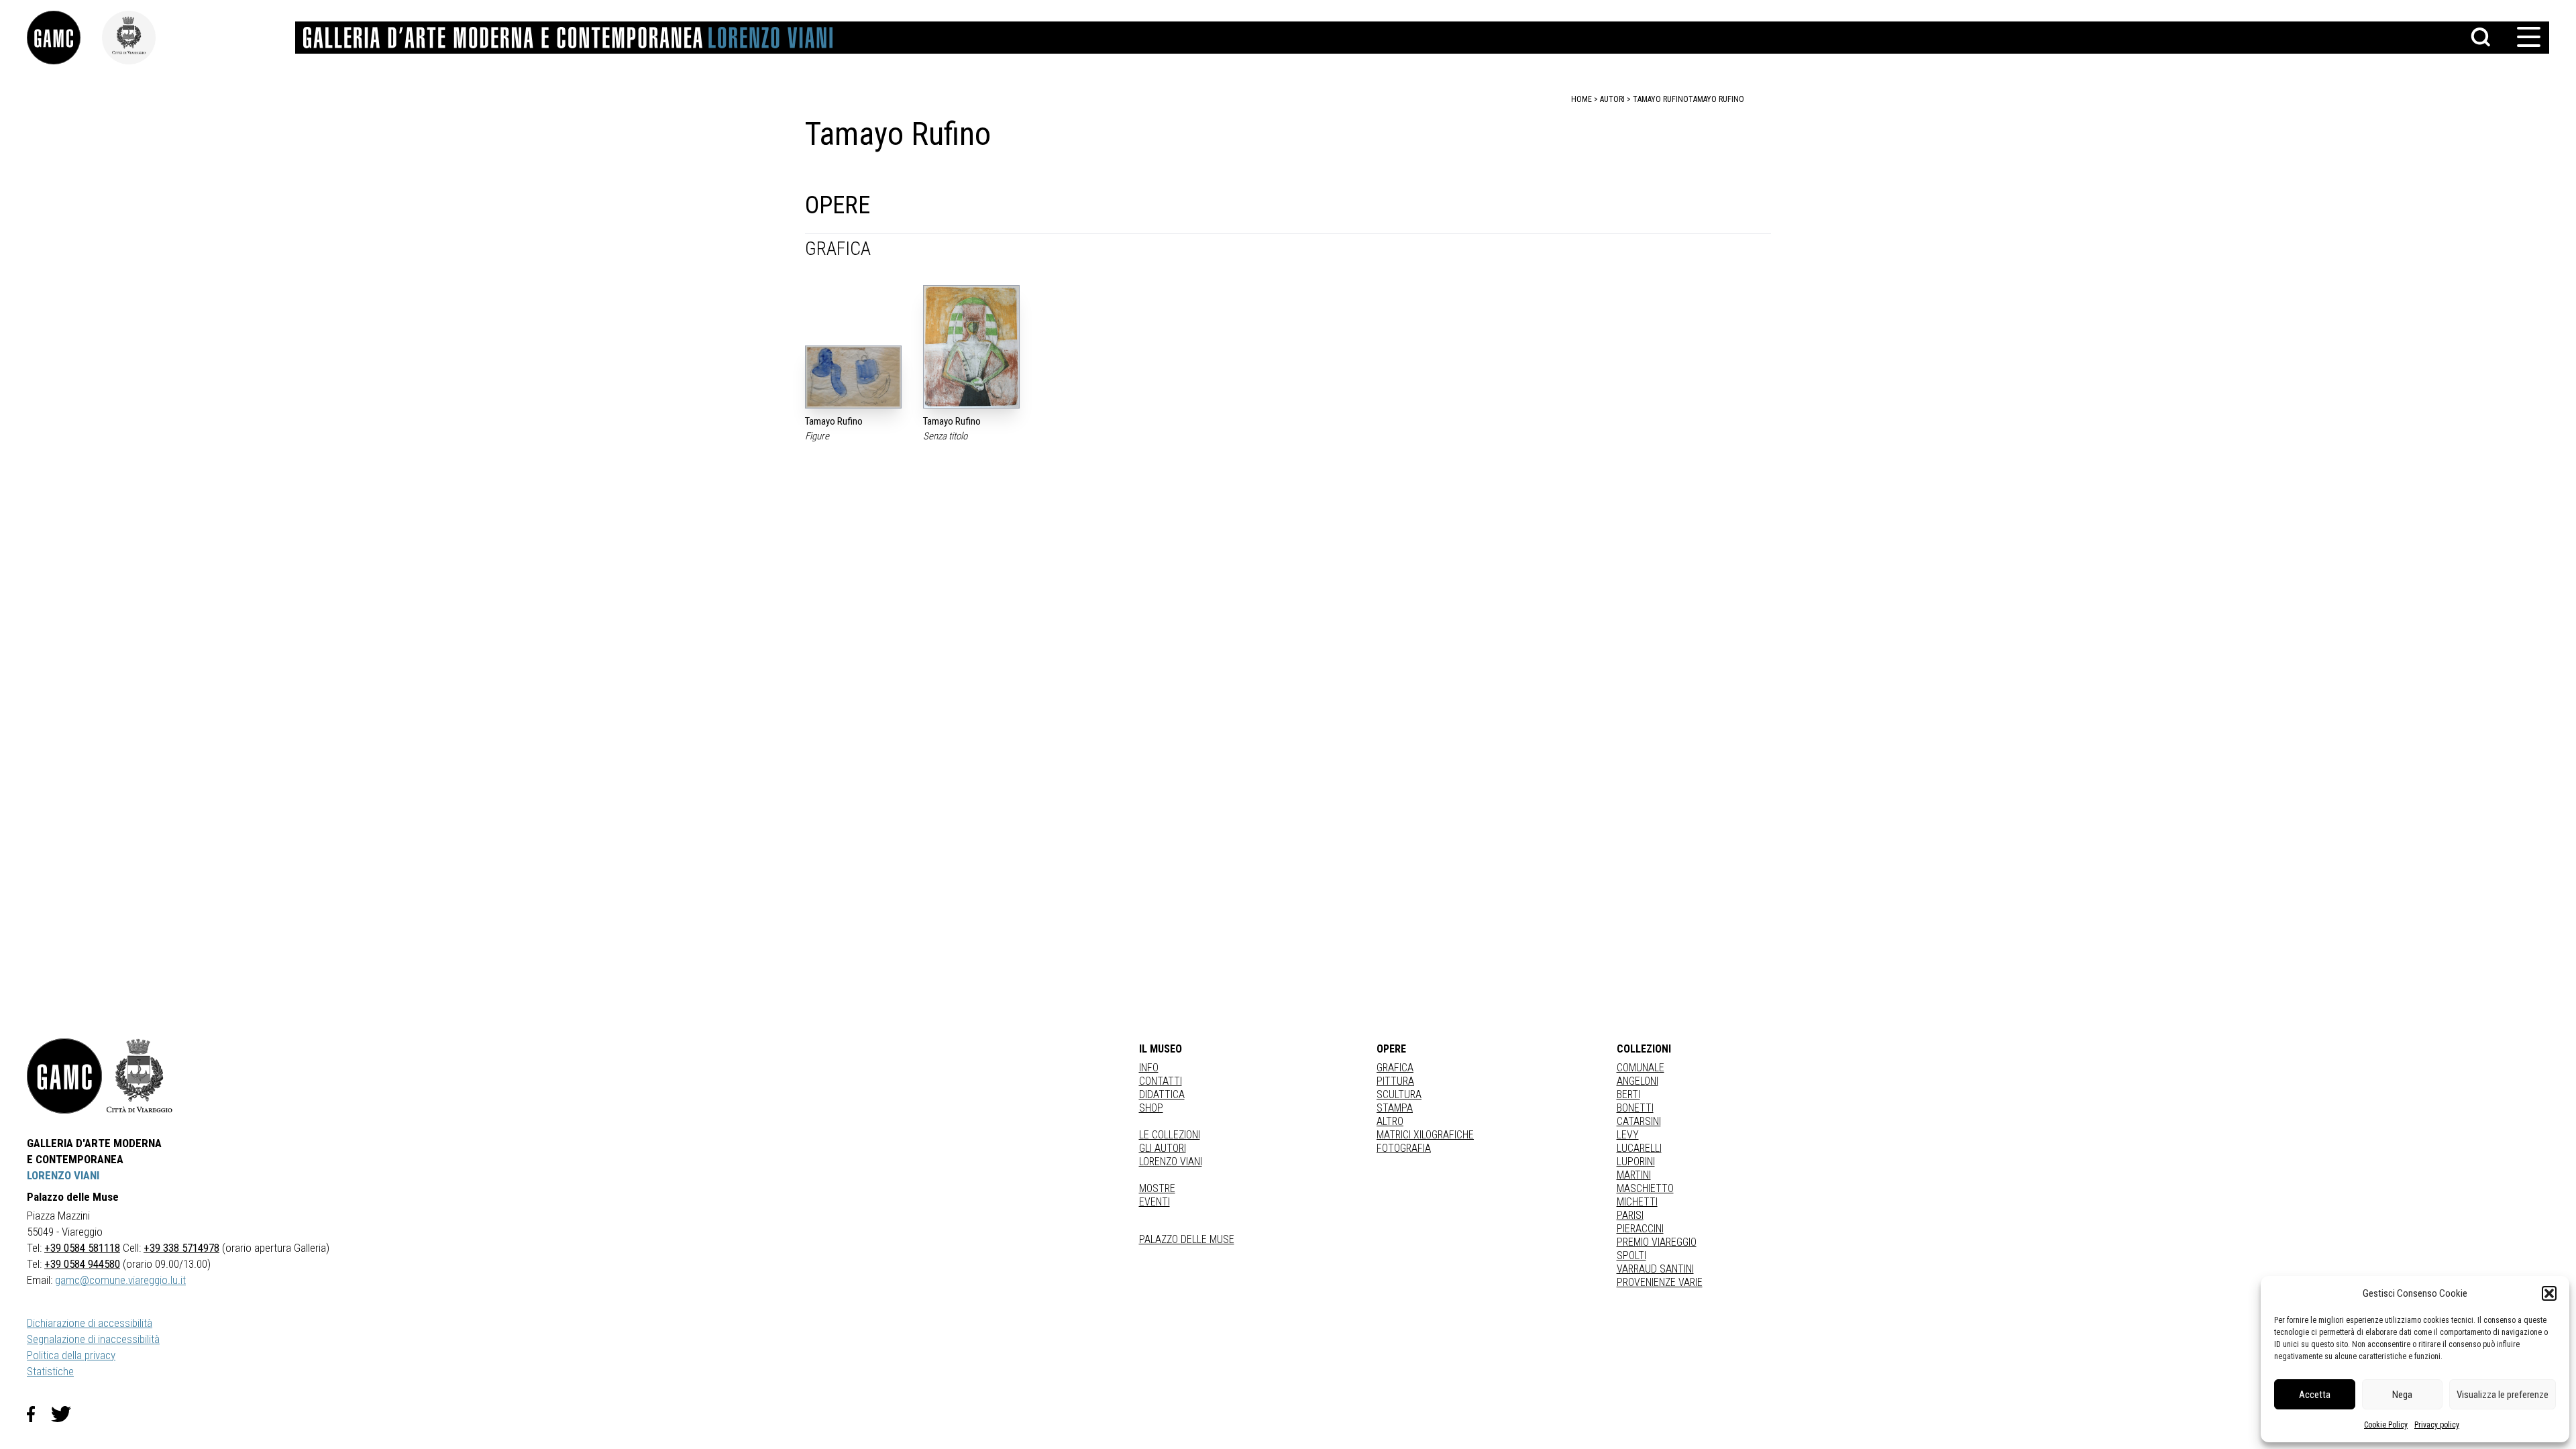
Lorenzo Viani (1171, 1162)
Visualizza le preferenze (2503, 1395)
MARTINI (1634, 1175)
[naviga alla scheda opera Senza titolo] (971, 347)
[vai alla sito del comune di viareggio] (140, 1076)
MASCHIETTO (1645, 1188)
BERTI (1628, 1094)
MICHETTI (1637, 1202)
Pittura (1395, 1081)
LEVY (1628, 1135)
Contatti (1161, 1081)
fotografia (1404, 1148)
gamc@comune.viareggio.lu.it (120, 1280)
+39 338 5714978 (181, 1248)
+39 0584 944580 (82, 1264)
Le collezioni (1170, 1135)
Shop (1151, 1108)
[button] (2549, 1293)
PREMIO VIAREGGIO (1657, 1242)
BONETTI (1635, 1108)
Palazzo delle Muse (1187, 1239)
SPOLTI (1631, 1255)
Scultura (1399, 1094)
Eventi (1155, 1202)
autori (1612, 99)
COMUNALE (1641, 1068)
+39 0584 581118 (82, 1248)
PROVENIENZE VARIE (1660, 1282)
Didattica (1162, 1094)
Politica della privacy (71, 1355)
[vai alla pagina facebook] (39, 1414)
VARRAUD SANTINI (1655, 1269)
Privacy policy (2437, 1425)
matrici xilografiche (1425, 1135)
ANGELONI (1638, 1081)
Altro (1390, 1121)
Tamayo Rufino (1716, 99)
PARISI (1630, 1215)
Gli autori (1163, 1148)
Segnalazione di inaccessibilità (93, 1339)
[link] (64, 38)
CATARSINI (1639, 1121)
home (1581, 99)
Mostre (1157, 1188)
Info (1149, 1068)
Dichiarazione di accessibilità (90, 1323)
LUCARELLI (1639, 1148)
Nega (2402, 1395)
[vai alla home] (64, 1076)
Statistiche (50, 1371)
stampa (1395, 1108)
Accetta (2315, 1395)
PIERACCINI (1640, 1229)
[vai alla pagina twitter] (66, 1414)
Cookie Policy (2386, 1425)
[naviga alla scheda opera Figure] (853, 377)
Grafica (1395, 1068)
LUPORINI (1636, 1162)
